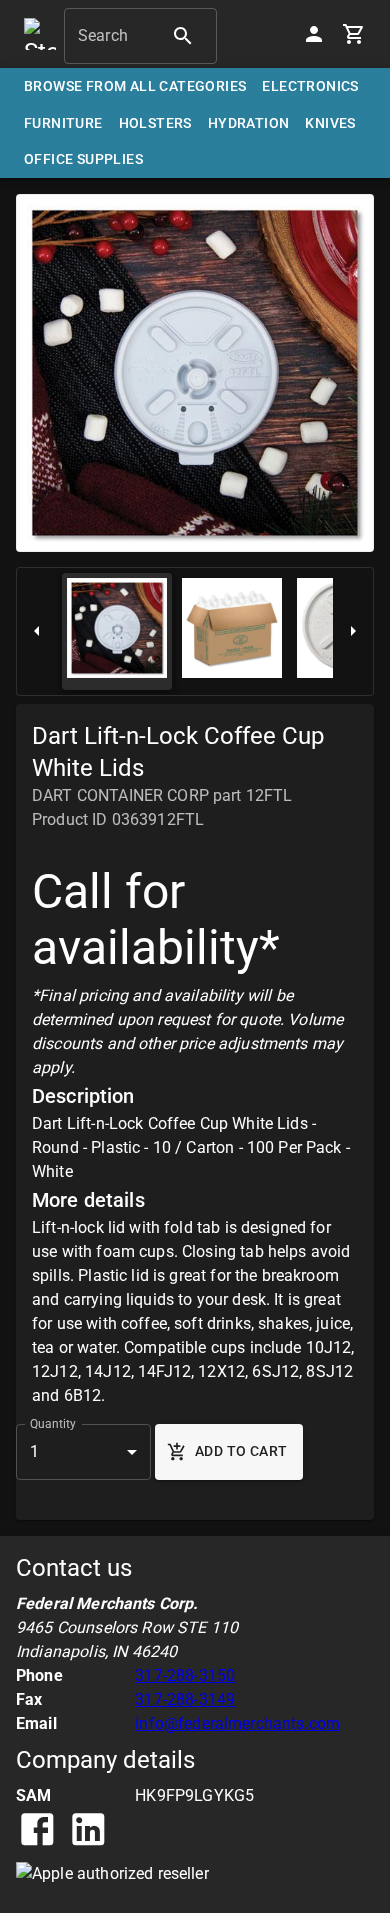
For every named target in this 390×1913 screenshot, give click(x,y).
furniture (63, 123)
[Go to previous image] (37, 631)
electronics (310, 86)
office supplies (83, 159)
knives (330, 123)
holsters (155, 123)
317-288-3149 (185, 1699)
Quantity (53, 1423)
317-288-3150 (185, 1675)
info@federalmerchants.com (237, 1723)
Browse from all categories (135, 86)
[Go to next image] (353, 631)
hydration (249, 123)
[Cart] (354, 34)
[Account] (314, 34)
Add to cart (241, 1451)
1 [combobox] (34, 1451)
